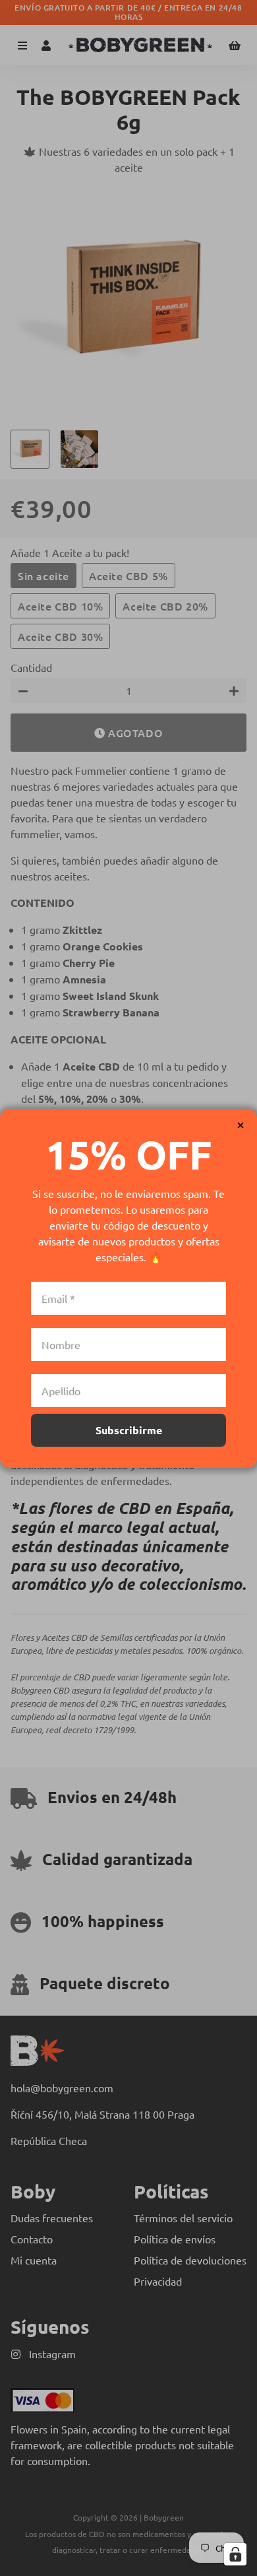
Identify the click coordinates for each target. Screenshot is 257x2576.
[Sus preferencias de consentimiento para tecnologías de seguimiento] (235, 2554)
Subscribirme (129, 1430)
